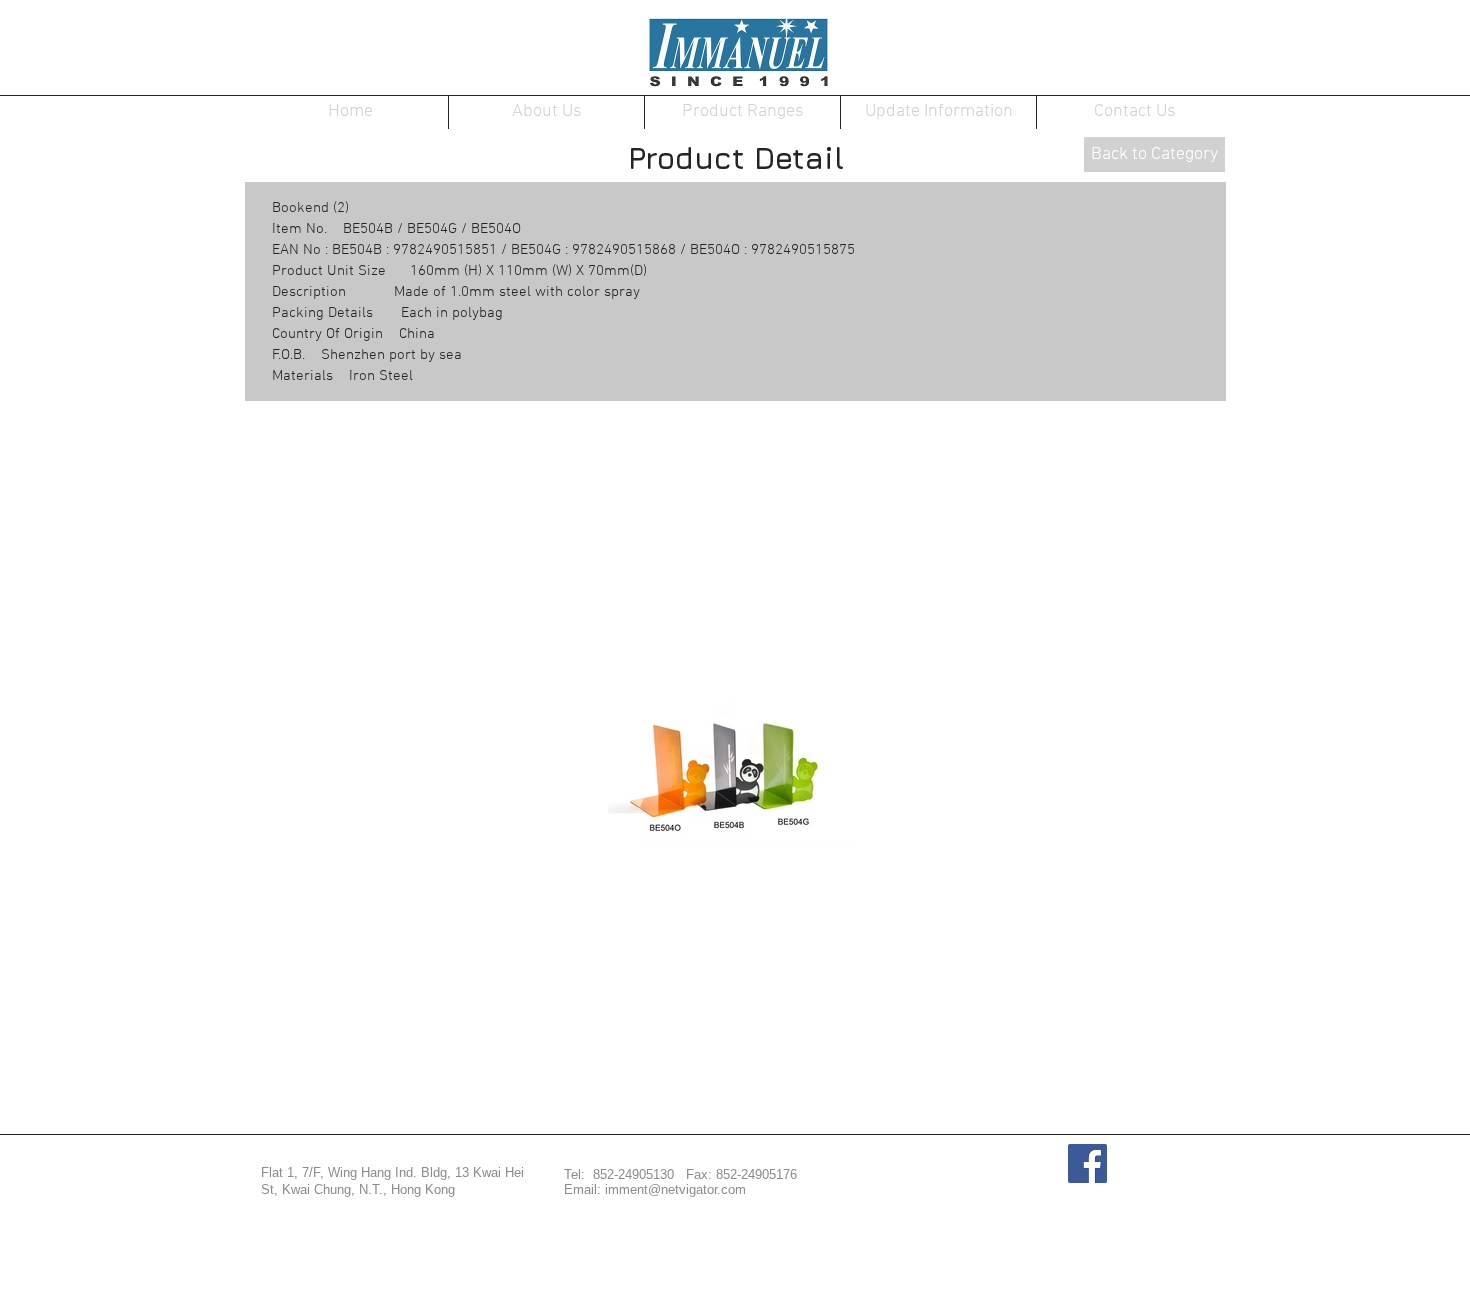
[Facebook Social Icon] (1087, 1163)
